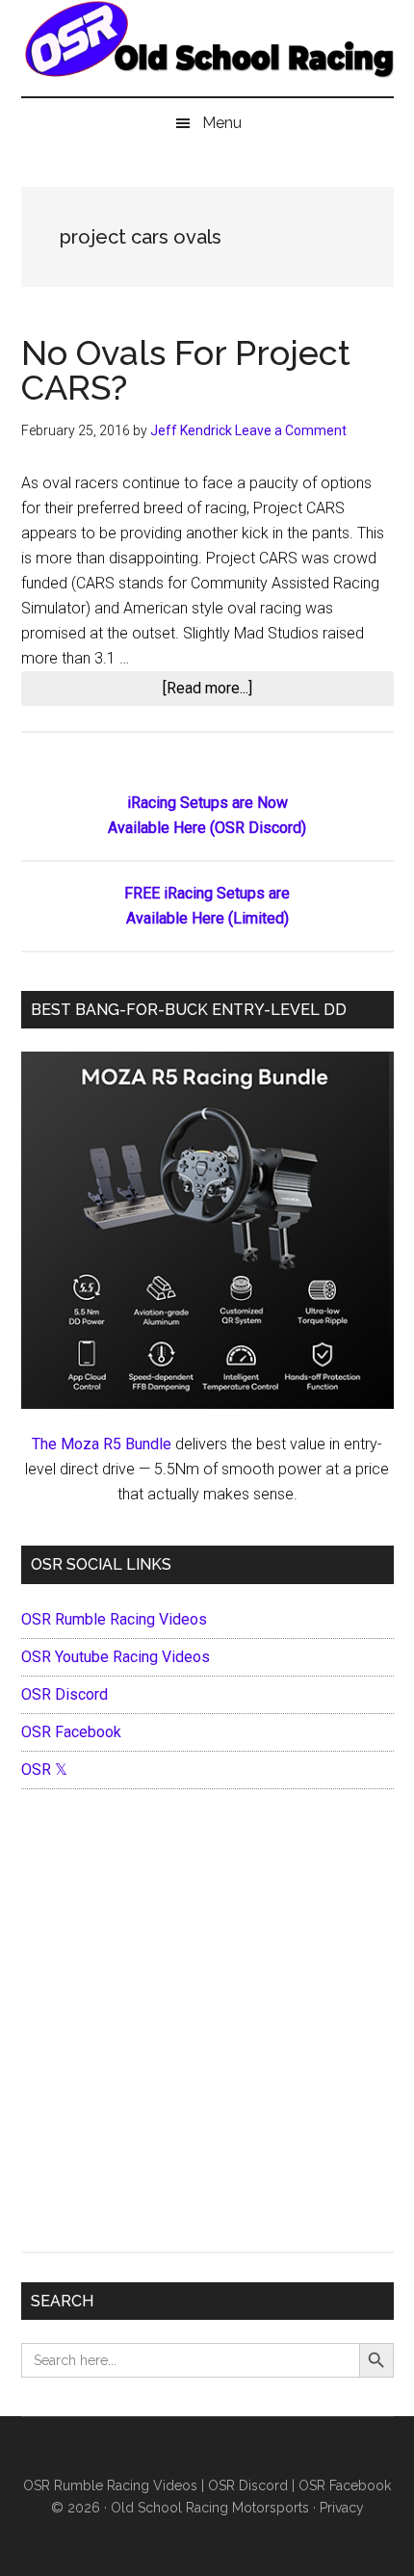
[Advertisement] (207, 2025)
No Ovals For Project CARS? (186, 370)
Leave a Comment (291, 430)
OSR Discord (65, 1694)
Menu (222, 123)
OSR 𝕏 (44, 1769)
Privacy (342, 2508)
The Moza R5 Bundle (102, 1444)
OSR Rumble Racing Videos (114, 1619)
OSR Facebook (71, 1732)
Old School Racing (207, 58)
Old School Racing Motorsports (210, 2508)
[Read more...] (231, 692)
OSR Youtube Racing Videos (116, 1657)
